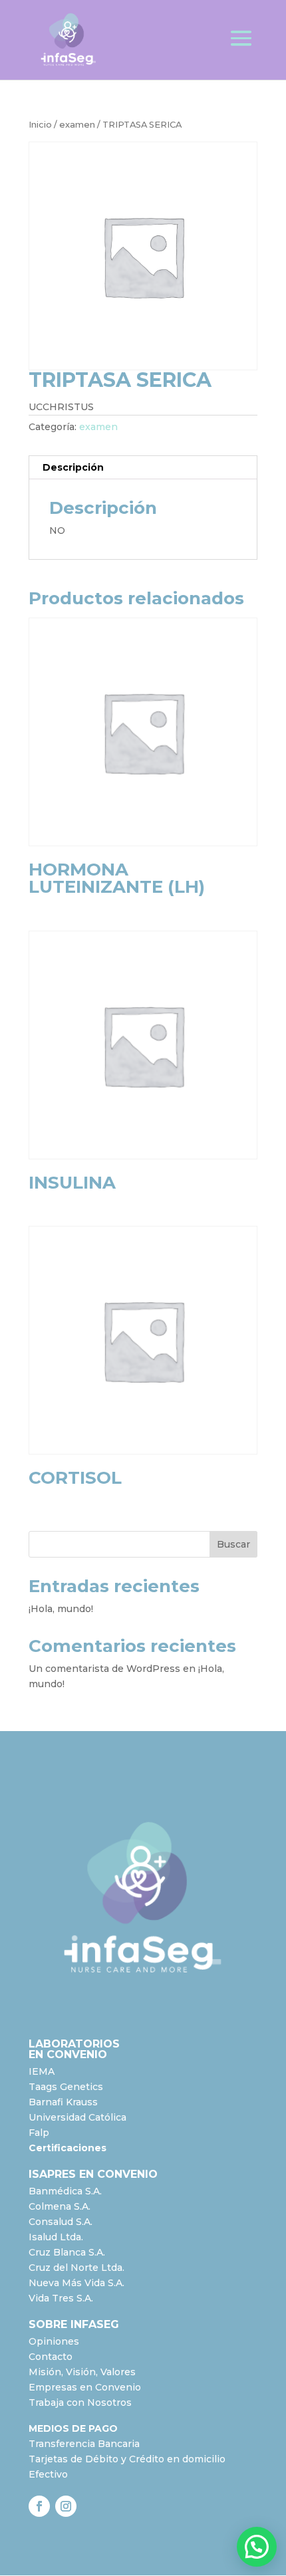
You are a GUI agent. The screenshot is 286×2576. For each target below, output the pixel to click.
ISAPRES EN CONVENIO (93, 2174)
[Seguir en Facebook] (39, 2506)
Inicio (40, 125)
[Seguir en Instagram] (66, 2506)
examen (77, 125)
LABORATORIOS (74, 2044)
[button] (257, 2547)
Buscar (233, 1544)
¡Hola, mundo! (61, 1609)
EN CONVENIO (68, 2054)
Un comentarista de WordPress (104, 1669)
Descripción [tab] (73, 467)
